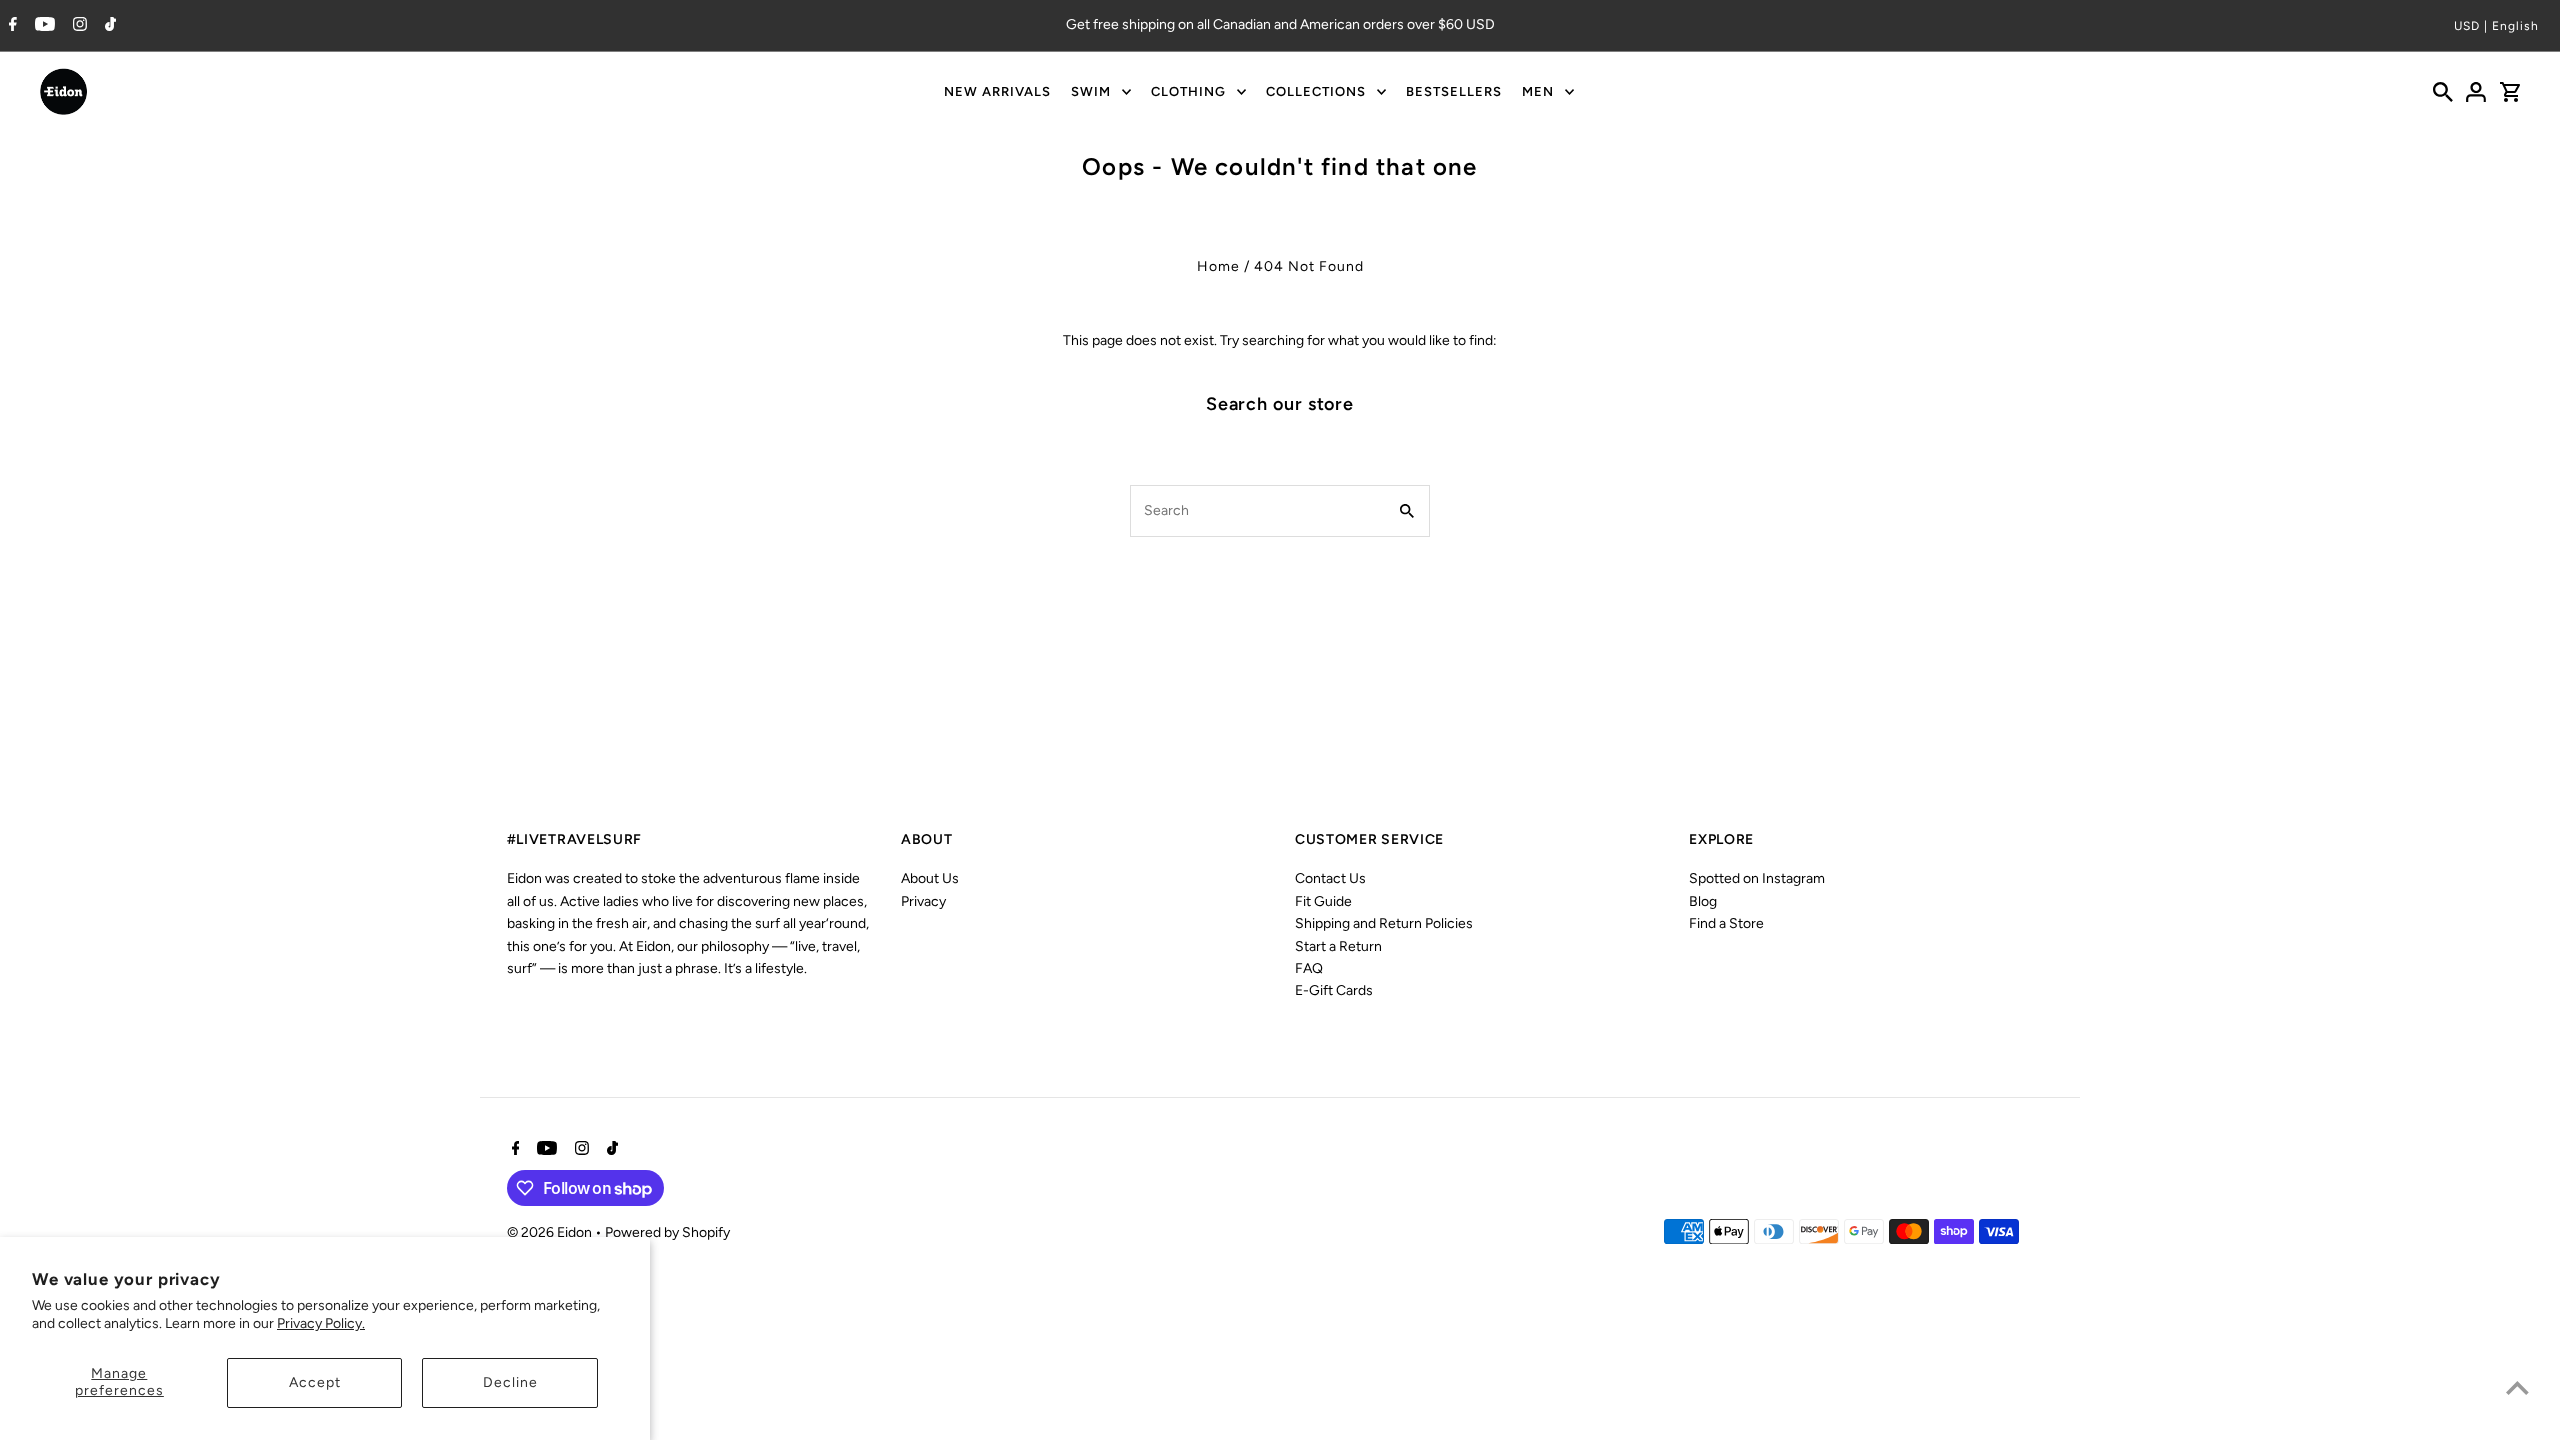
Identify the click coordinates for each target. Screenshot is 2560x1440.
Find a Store (1726, 923)
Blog (1703, 901)
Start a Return (1338, 946)
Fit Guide (1323, 901)
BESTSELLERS (1454, 91)
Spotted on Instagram (1757, 878)
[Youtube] (42, 26)
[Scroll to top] (2517, 1387)
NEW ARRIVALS (997, 91)
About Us (930, 878)
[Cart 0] (2510, 92)
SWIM (1091, 91)
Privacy (923, 901)
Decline (510, 1382)
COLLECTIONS (1316, 91)
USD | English (2496, 26)
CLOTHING (1188, 91)
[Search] (2443, 92)
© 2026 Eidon (551, 1232)
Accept (315, 1382)
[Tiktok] (108, 26)
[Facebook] (10, 26)
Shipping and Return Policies (1384, 923)
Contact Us (1330, 878)
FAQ (1309, 968)
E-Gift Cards (1334, 990)
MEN (1538, 91)
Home (1218, 266)
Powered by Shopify (667, 1232)
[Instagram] (77, 26)
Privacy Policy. (321, 1323)
